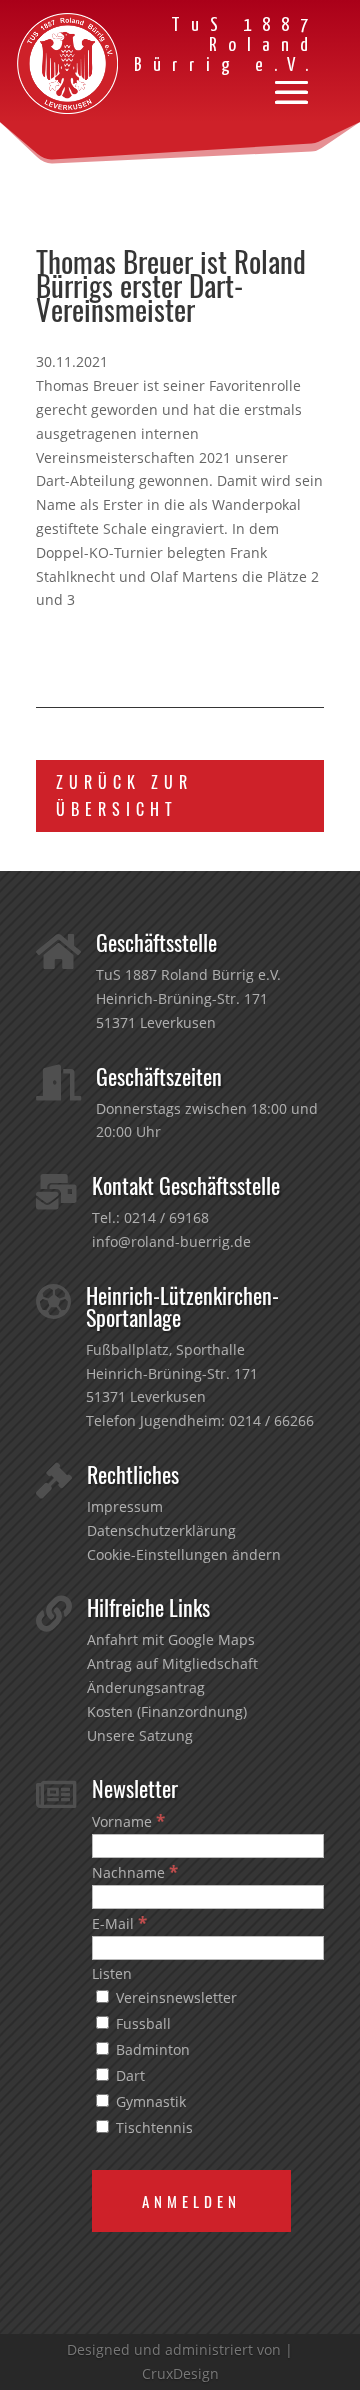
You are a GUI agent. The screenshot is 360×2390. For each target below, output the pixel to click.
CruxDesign (180, 2373)
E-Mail (119, 1923)
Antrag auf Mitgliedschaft (172, 1663)
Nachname (135, 1872)
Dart (128, 2075)
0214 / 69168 (166, 1217)
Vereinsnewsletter (174, 1997)
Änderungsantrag (146, 1687)
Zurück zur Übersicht (124, 795)
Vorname (128, 1821)
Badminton (151, 2049)
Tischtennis (152, 2127)
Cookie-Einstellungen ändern (184, 1554)
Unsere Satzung (140, 1735)
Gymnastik (149, 2101)
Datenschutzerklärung (161, 1530)
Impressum (125, 1506)
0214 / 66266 (271, 1420)
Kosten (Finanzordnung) (167, 1711)
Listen (112, 1973)
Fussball (141, 2023)
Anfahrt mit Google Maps (171, 1639)
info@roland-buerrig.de (171, 1241)
